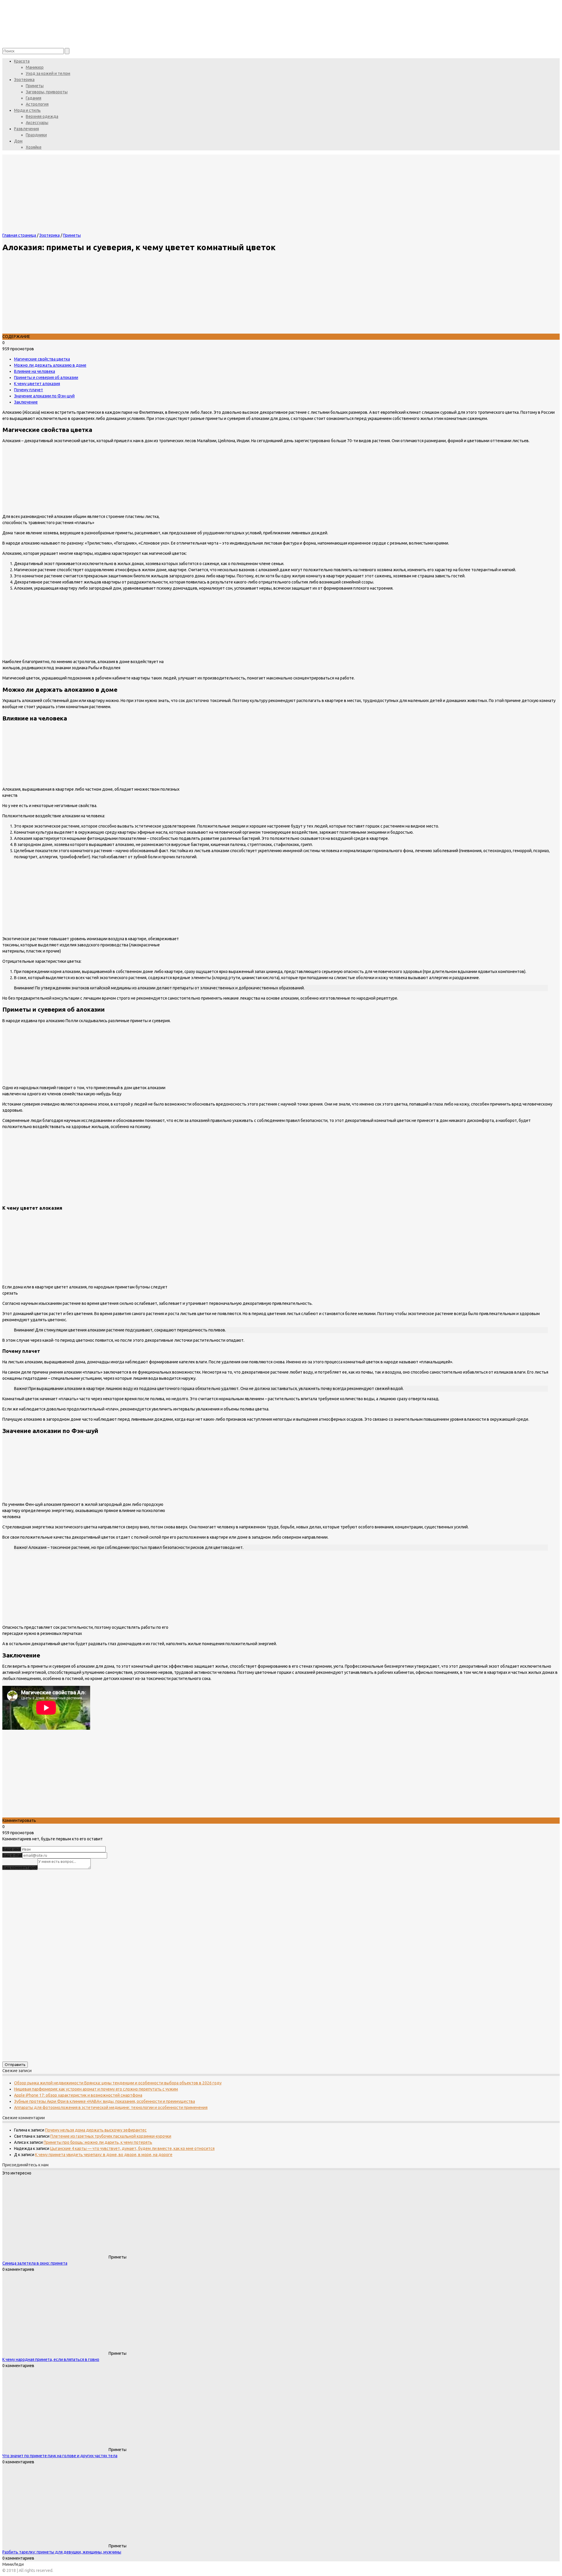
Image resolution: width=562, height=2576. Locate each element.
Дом (18, 141)
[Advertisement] (178, 1777)
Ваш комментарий (20, 1868)
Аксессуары (37, 123)
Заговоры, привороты (47, 92)
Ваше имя (12, 1849)
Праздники (36, 135)
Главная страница (19, 235)
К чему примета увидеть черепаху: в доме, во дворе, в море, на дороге (104, 2155)
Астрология (37, 104)
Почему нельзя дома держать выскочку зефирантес (96, 2130)
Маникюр (35, 67)
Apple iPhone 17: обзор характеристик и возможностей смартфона (78, 2095)
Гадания (34, 98)
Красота (22, 61)
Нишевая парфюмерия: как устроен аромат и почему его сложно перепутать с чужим (96, 2089)
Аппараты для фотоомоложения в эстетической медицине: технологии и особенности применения (111, 2108)
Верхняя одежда (42, 116)
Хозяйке (34, 147)
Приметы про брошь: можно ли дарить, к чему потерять (98, 2142)
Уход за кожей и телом (48, 73)
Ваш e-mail (12, 1855)
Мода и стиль (27, 110)
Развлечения (26, 129)
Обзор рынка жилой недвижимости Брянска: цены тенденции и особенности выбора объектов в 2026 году (118, 2083)
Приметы (35, 86)
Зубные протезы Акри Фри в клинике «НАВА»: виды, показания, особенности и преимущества (104, 2101)
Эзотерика (24, 80)
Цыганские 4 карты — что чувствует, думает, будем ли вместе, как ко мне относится (132, 2148)
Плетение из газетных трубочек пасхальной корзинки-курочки (111, 2136)
